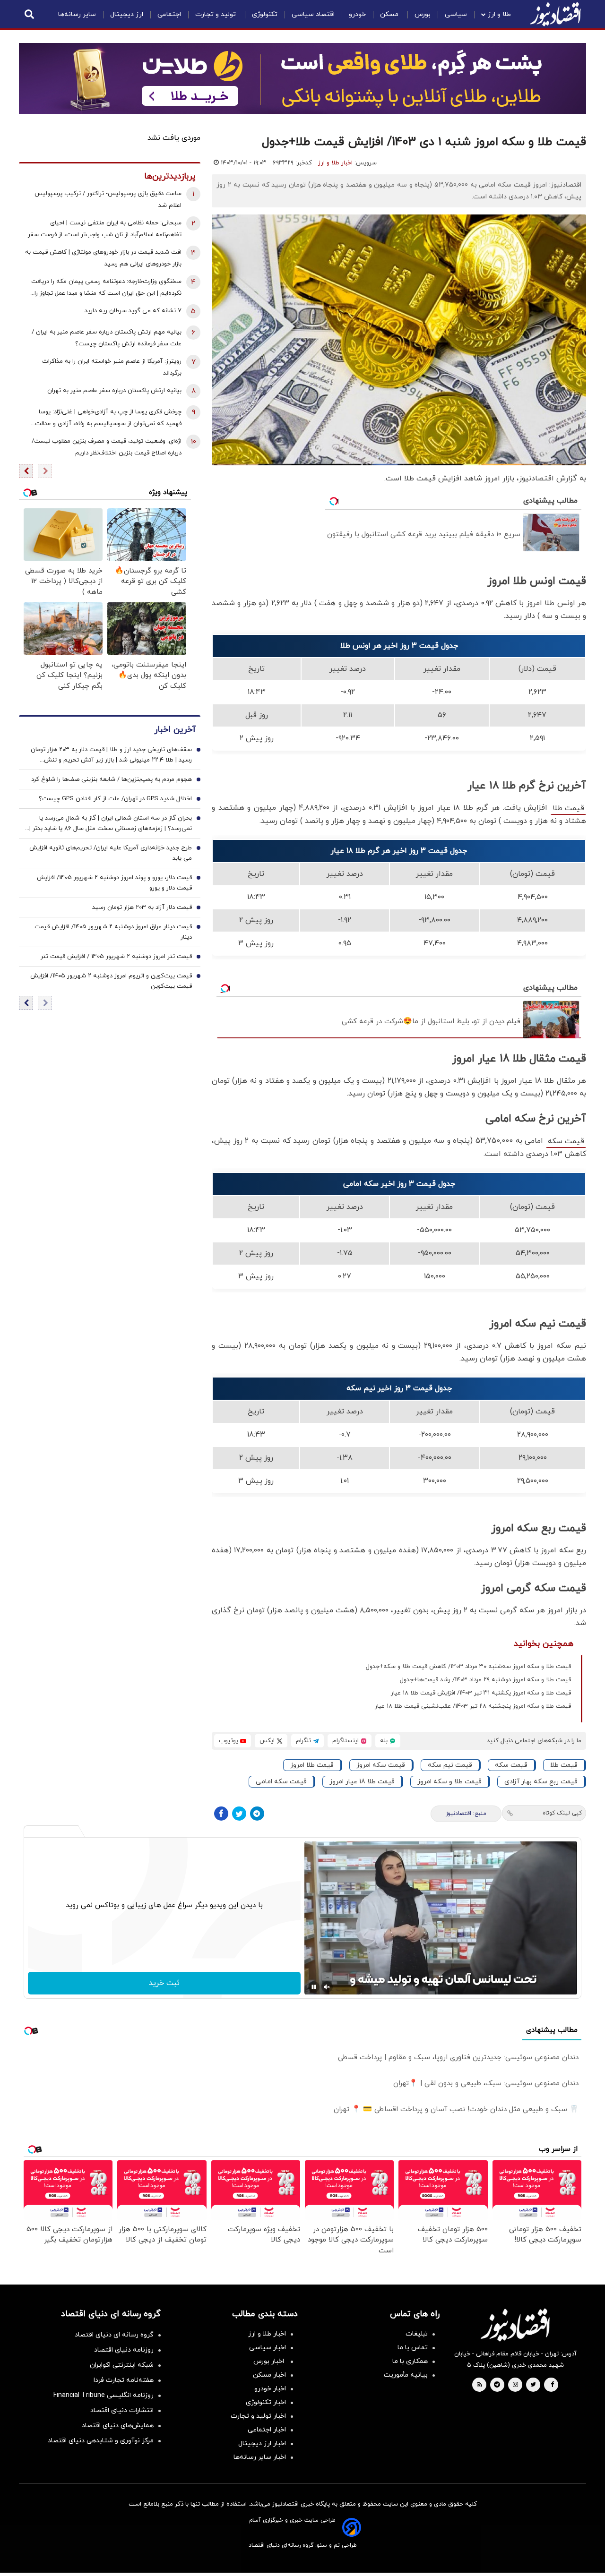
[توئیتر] (239, 1814)
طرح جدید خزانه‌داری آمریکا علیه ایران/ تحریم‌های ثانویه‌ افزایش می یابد (111, 853)
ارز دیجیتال (127, 14)
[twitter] (533, 2385)
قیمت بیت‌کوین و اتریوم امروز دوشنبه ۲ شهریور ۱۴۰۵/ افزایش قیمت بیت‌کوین (111, 981)
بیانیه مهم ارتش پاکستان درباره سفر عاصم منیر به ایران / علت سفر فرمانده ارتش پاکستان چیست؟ (107, 338)
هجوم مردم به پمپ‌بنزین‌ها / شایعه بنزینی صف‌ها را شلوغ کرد (112, 779)
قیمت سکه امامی (281, 1782)
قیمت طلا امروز (312, 1765)
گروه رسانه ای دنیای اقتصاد (114, 2335)
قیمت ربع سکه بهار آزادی (541, 1782)
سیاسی (456, 14)
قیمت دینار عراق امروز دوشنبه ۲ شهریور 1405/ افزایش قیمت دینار (113, 932)
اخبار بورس (270, 2361)
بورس (423, 14)
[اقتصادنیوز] (515, 2325)
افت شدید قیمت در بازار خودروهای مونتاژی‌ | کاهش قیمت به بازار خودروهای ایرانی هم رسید (103, 258)
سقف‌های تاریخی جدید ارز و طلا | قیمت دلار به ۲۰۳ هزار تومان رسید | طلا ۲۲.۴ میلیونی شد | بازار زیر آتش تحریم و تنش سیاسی (111, 755)
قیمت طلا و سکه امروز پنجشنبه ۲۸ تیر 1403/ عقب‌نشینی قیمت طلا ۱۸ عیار (473, 1706)
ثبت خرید (164, 1983)
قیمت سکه (566, 1141)
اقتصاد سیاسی (313, 14)
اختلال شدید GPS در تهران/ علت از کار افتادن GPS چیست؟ (115, 799)
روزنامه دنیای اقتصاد (124, 2350)
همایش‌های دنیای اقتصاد (118, 2426)
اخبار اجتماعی (267, 2430)
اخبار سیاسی (268, 2348)
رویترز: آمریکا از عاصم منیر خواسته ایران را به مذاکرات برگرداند (112, 367)
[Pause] (314, 1987)
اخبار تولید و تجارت (258, 2416)
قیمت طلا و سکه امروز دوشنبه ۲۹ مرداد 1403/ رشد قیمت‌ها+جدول (485, 1680)
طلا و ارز (499, 14)
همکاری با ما (410, 2361)
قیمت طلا (568, 808)
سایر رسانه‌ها (77, 14)
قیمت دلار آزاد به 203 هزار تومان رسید (142, 907)
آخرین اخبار (175, 730)
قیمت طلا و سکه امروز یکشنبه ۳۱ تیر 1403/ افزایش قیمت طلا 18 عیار (481, 1693)
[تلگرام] (257, 1814)
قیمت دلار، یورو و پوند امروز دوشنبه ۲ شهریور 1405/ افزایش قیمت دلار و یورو (114, 883)
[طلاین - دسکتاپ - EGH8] (302, 78)
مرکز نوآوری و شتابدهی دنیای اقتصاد (101, 2441)
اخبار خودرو (270, 2389)
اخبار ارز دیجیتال (262, 2443)
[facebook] (552, 2385)
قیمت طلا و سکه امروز (449, 1782)
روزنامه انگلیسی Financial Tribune (104, 2395)
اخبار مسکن (269, 2375)
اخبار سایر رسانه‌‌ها (260, 2457)
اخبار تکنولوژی (266, 2402)
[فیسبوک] (221, 1814)
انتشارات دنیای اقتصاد (122, 2410)
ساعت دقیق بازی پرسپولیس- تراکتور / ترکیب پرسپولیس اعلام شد (108, 200)
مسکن (390, 14)
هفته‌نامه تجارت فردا (124, 2380)
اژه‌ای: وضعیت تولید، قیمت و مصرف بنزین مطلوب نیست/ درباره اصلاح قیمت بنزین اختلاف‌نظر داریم (107, 447)
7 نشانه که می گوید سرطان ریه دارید (133, 311)
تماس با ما (413, 2348)
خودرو (357, 14)
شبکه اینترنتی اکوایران (122, 2365)
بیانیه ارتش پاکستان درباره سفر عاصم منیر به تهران (114, 391)
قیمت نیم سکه (450, 1765)
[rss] (480, 2385)
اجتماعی (169, 14)
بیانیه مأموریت (406, 2375)
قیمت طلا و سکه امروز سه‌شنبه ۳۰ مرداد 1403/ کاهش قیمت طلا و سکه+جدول (468, 1667)
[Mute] (327, 1987)
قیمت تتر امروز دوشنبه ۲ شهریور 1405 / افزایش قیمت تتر (116, 957)
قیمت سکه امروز (381, 1765)
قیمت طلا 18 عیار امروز (362, 1782)
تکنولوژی (265, 14)
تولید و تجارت (216, 14)
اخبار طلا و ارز (335, 163)
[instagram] (515, 2385)
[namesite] (555, 14)
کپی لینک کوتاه (562, 1813)
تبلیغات (417, 2334)
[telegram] (497, 2385)
